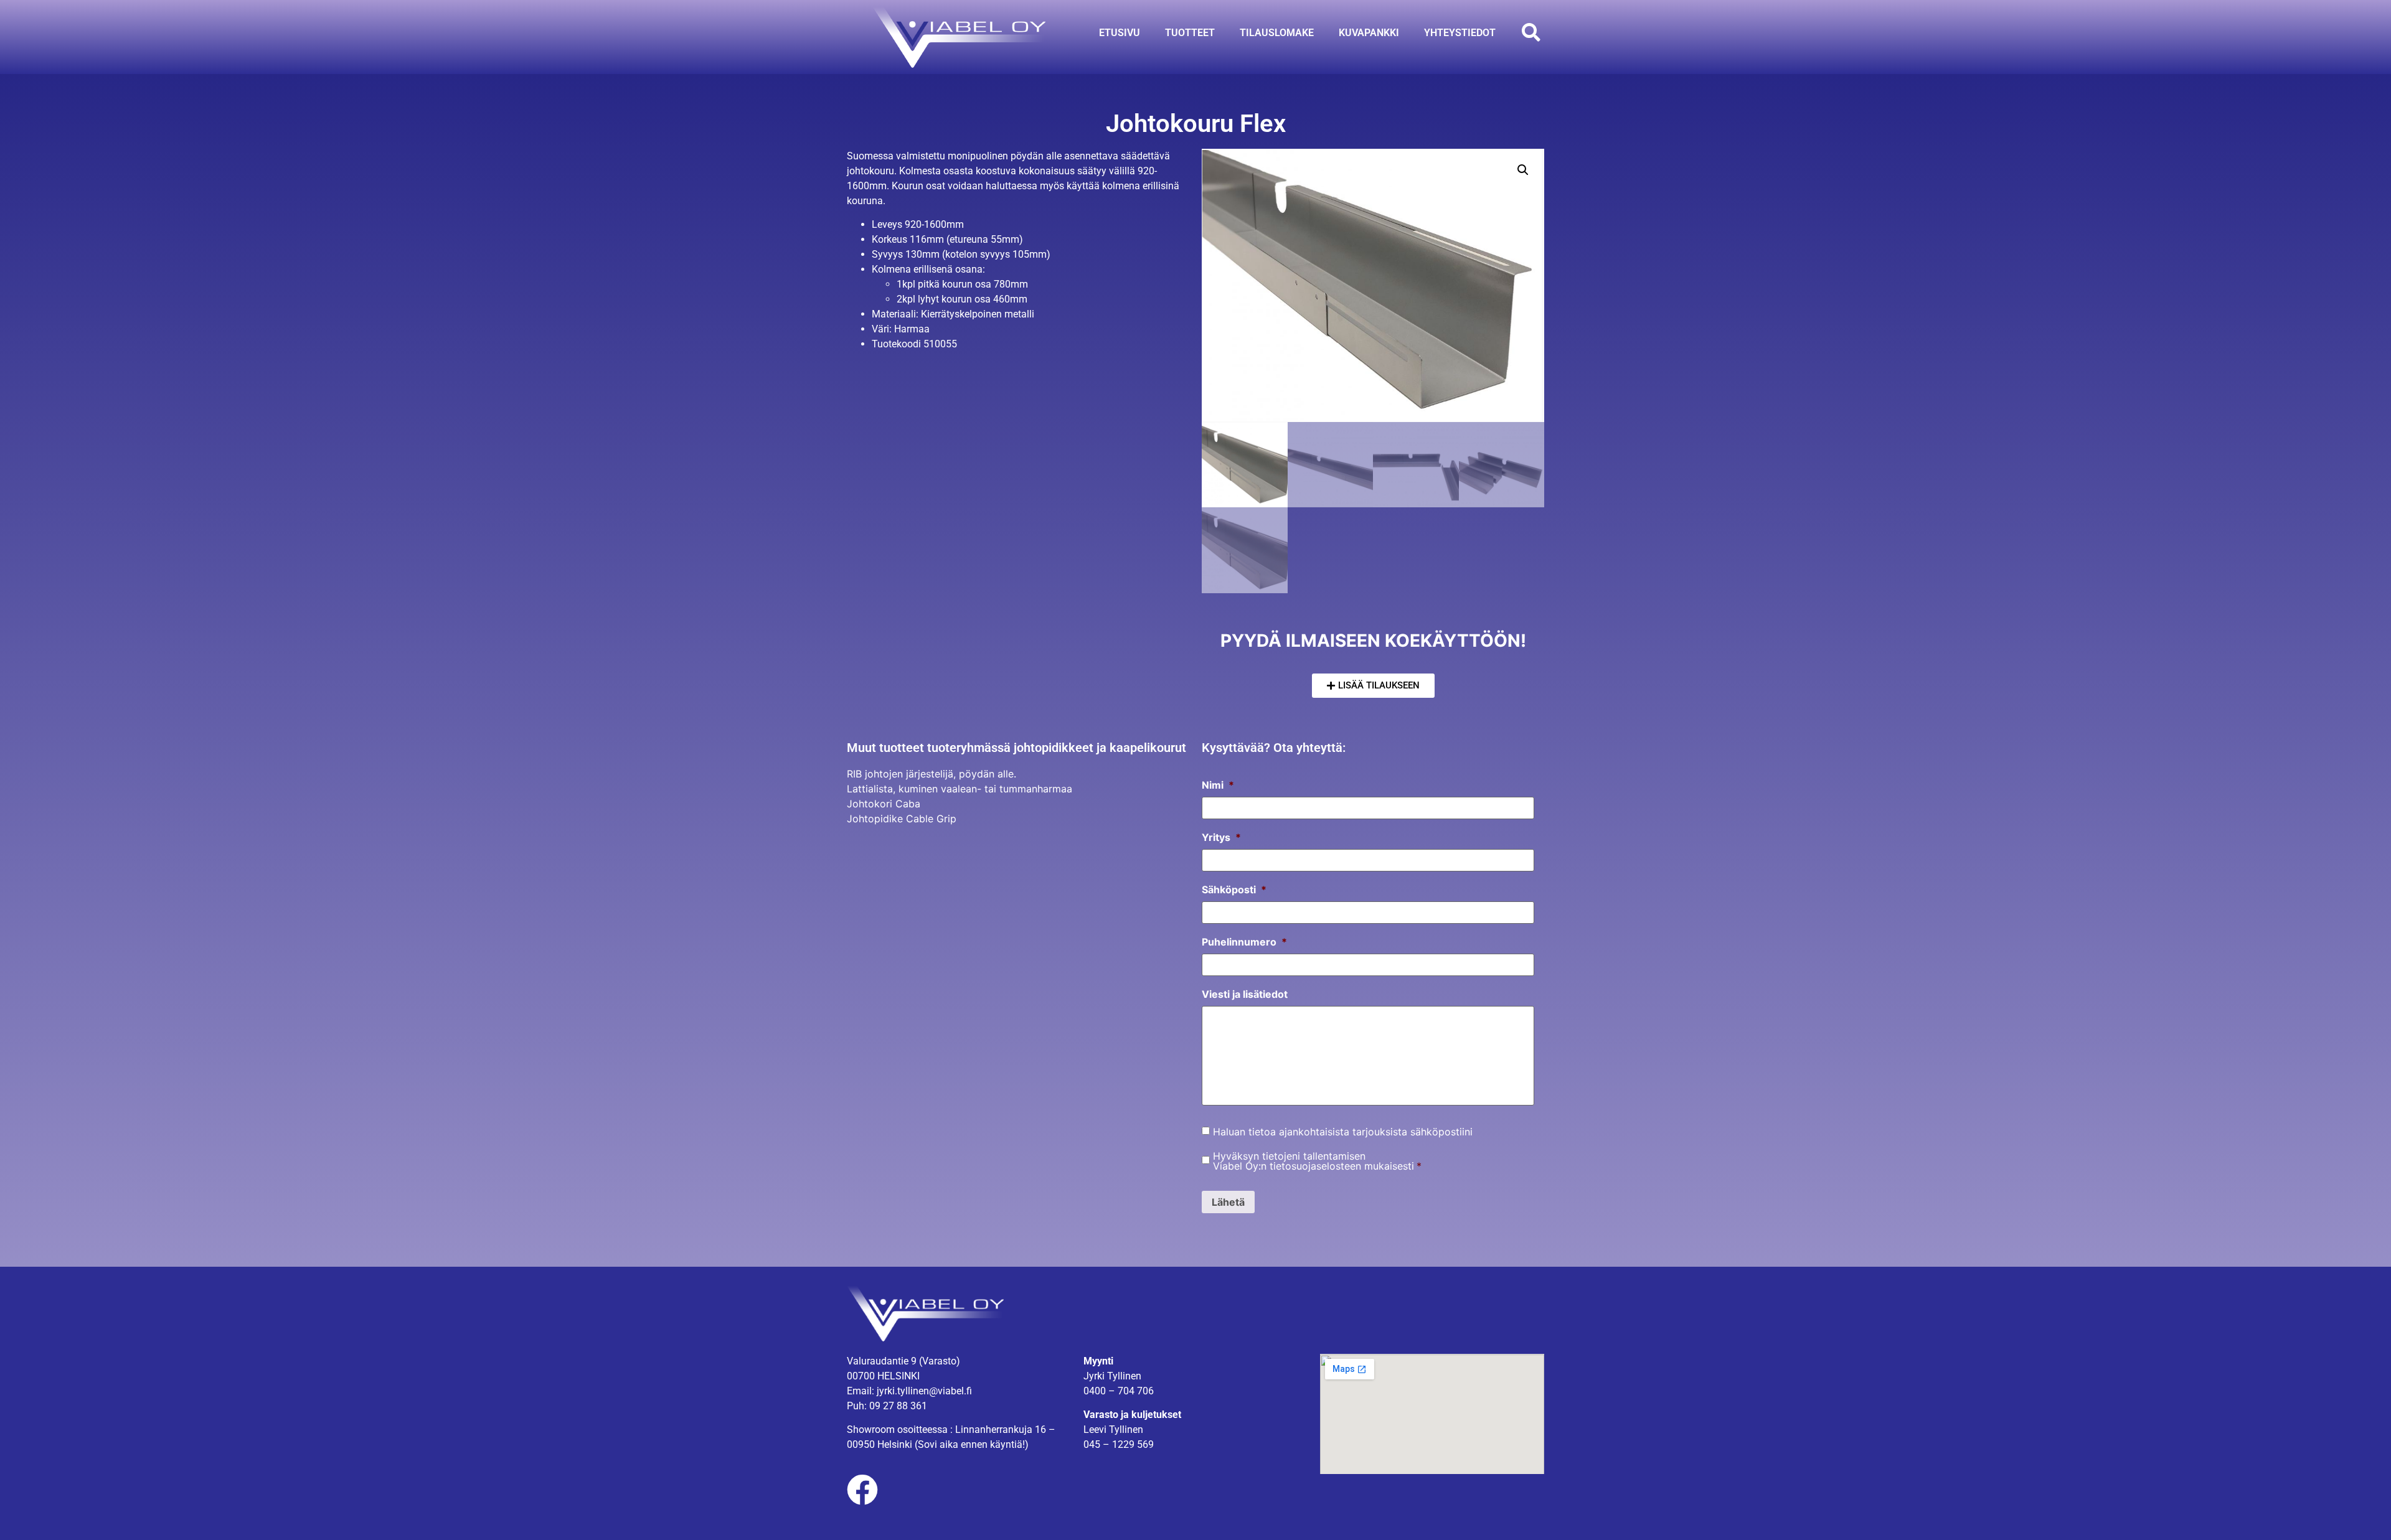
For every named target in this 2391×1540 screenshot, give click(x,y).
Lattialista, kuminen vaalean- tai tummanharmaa (960, 789)
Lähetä (1228, 1202)
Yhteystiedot (1460, 33)
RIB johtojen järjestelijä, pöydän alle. (931, 774)
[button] (1531, 33)
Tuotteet (1190, 33)
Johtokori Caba (884, 804)
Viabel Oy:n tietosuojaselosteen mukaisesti (1313, 1166)
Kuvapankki (1369, 33)
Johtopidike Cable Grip (902, 819)
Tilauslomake (1277, 33)
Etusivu (1120, 33)
